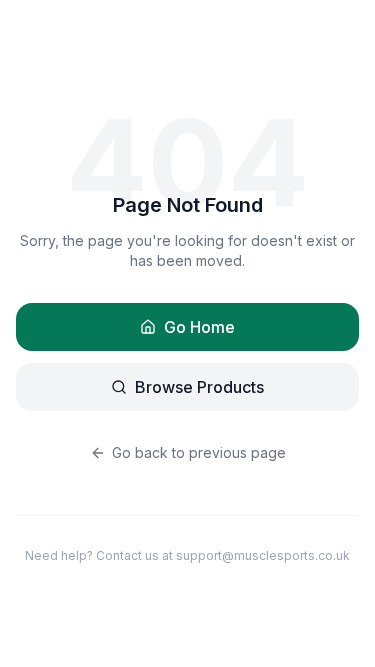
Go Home (199, 327)
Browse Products (199, 387)
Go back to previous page (199, 452)
